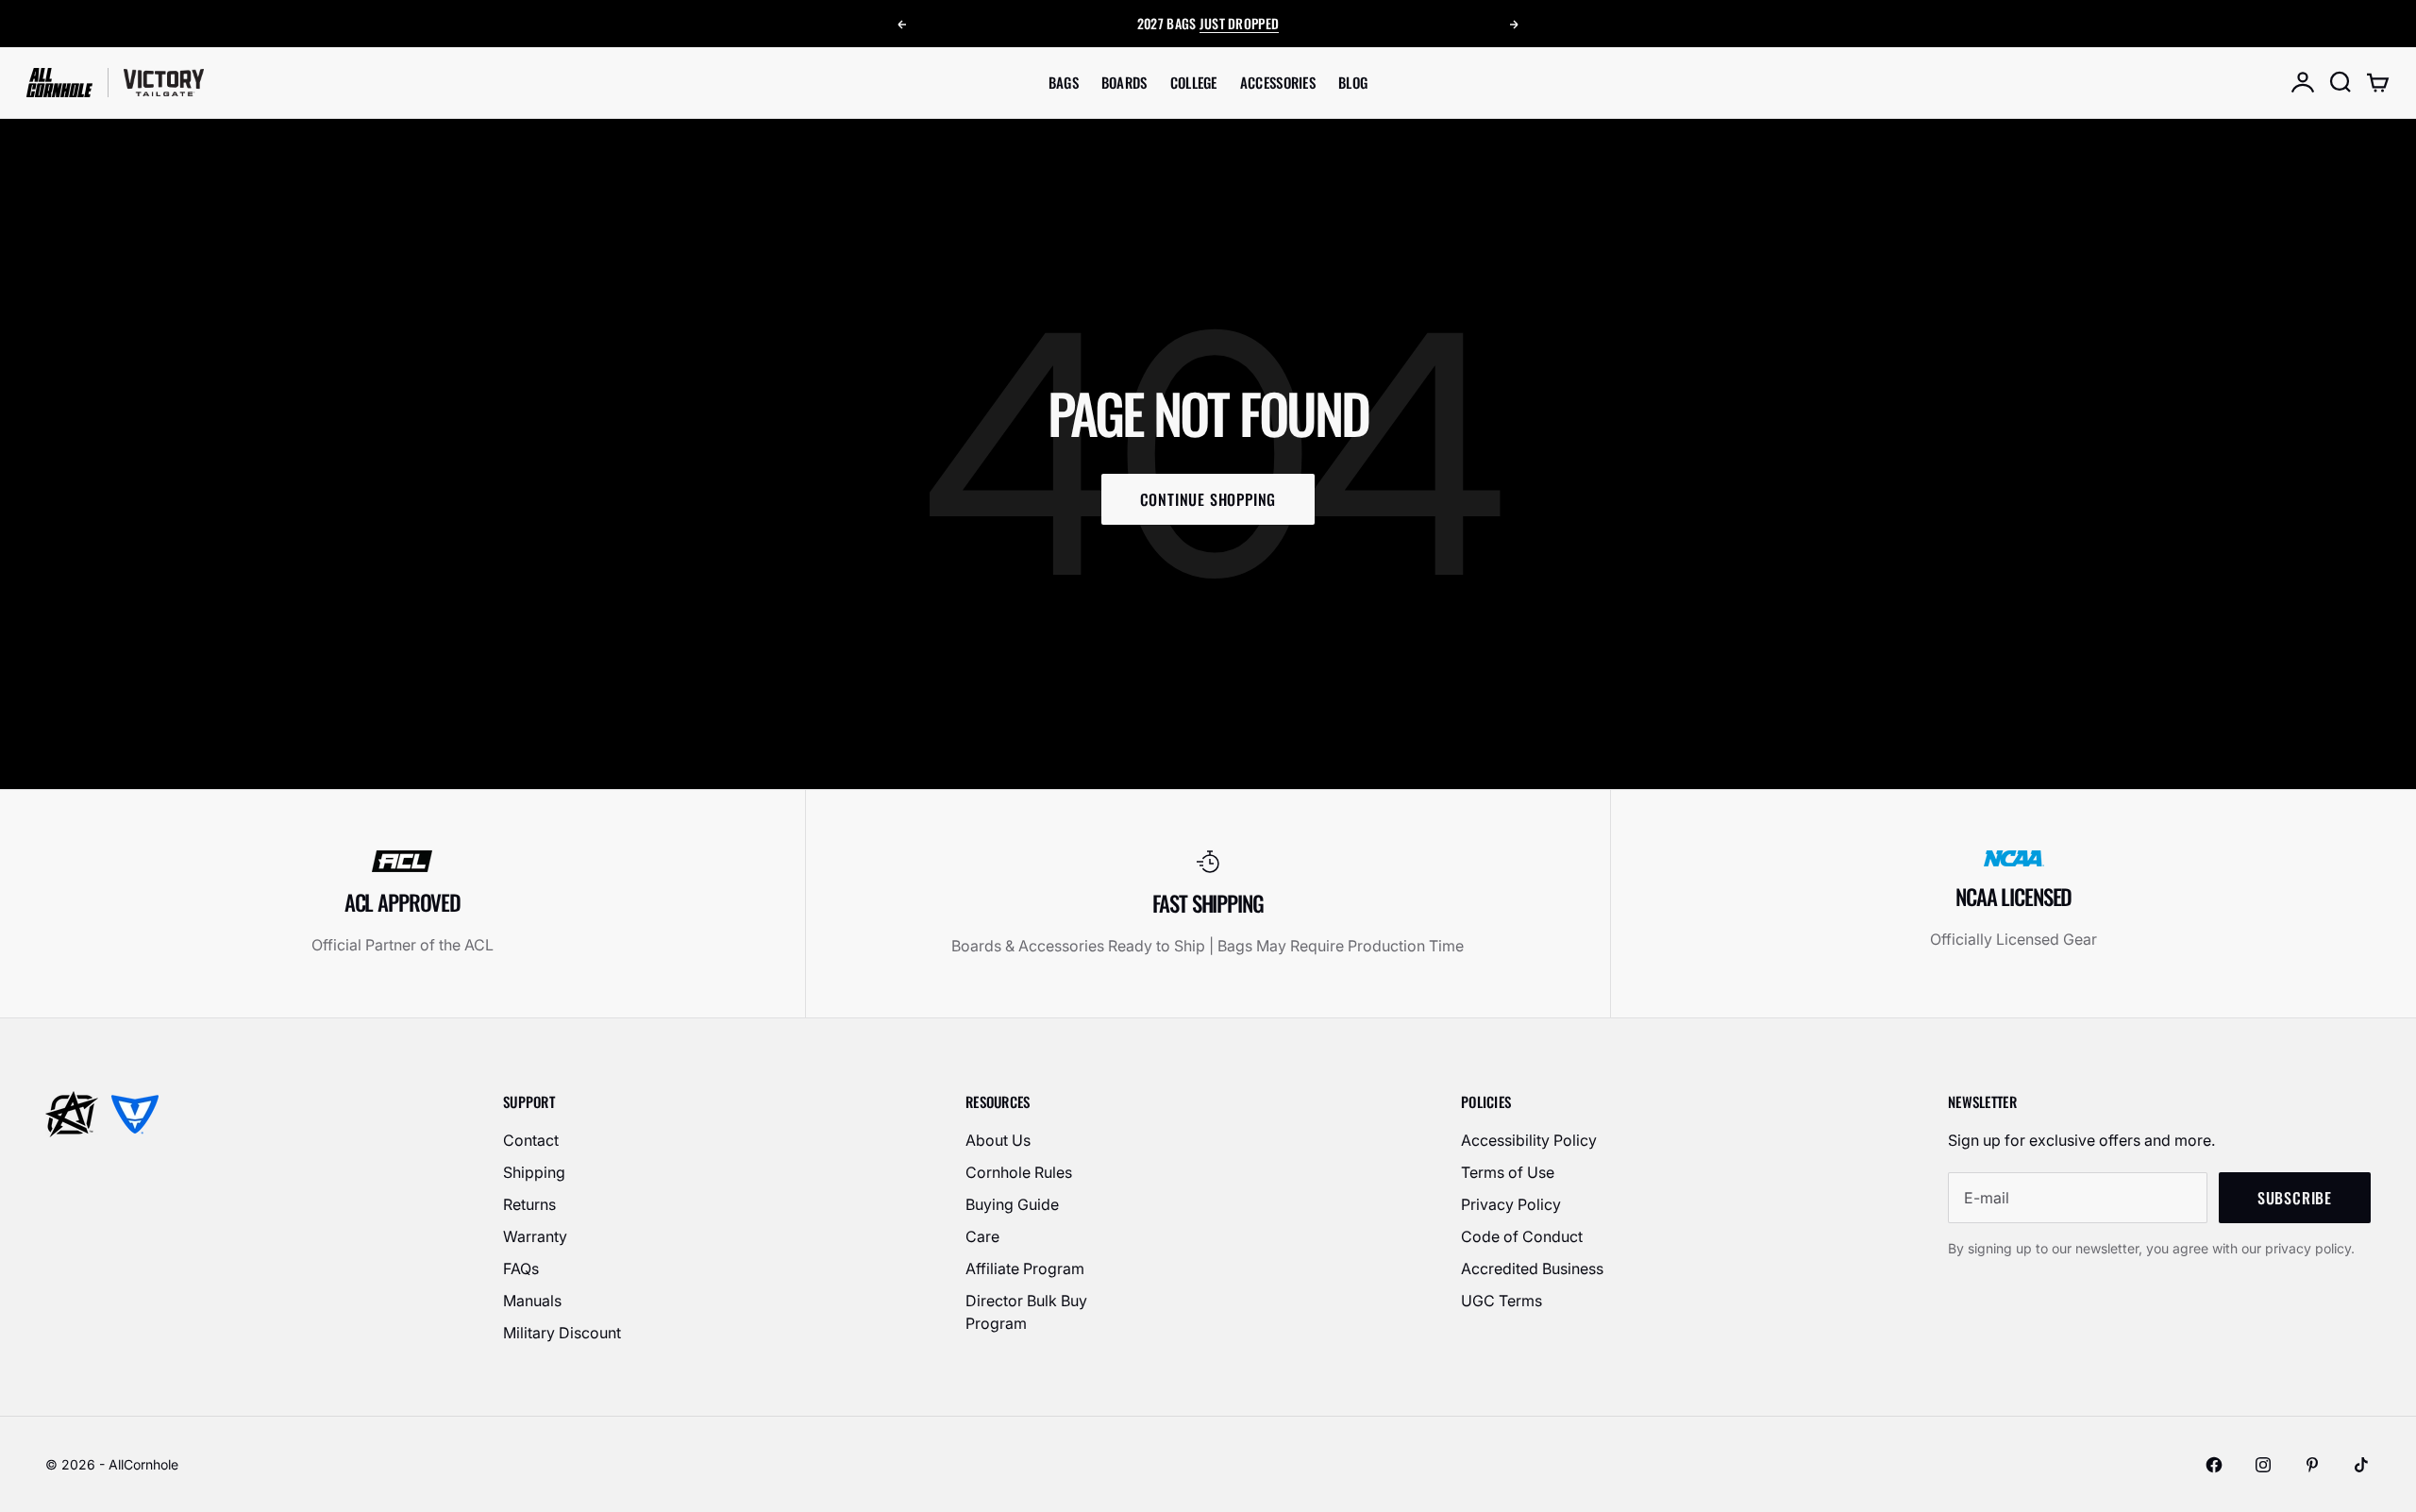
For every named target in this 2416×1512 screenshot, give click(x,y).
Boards (1124, 82)
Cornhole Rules (1019, 1172)
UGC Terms (1502, 1301)
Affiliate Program (1025, 1268)
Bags (1064, 82)
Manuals (532, 1301)
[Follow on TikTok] (2361, 1465)
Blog (1353, 82)
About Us (998, 1140)
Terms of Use (1508, 1172)
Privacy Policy (1511, 1204)
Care (982, 1236)
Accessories (1278, 82)
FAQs (521, 1268)
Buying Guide (1012, 1204)
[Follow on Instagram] (2263, 1465)
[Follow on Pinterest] (2312, 1465)
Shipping (534, 1172)
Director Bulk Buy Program (1026, 1312)
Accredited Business (1532, 1268)
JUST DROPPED (1239, 23)
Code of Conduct (1522, 1236)
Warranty (535, 1236)
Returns (529, 1204)
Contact (531, 1140)
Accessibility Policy (1529, 1140)
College (1194, 82)
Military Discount (562, 1333)
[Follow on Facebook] (2214, 1465)
